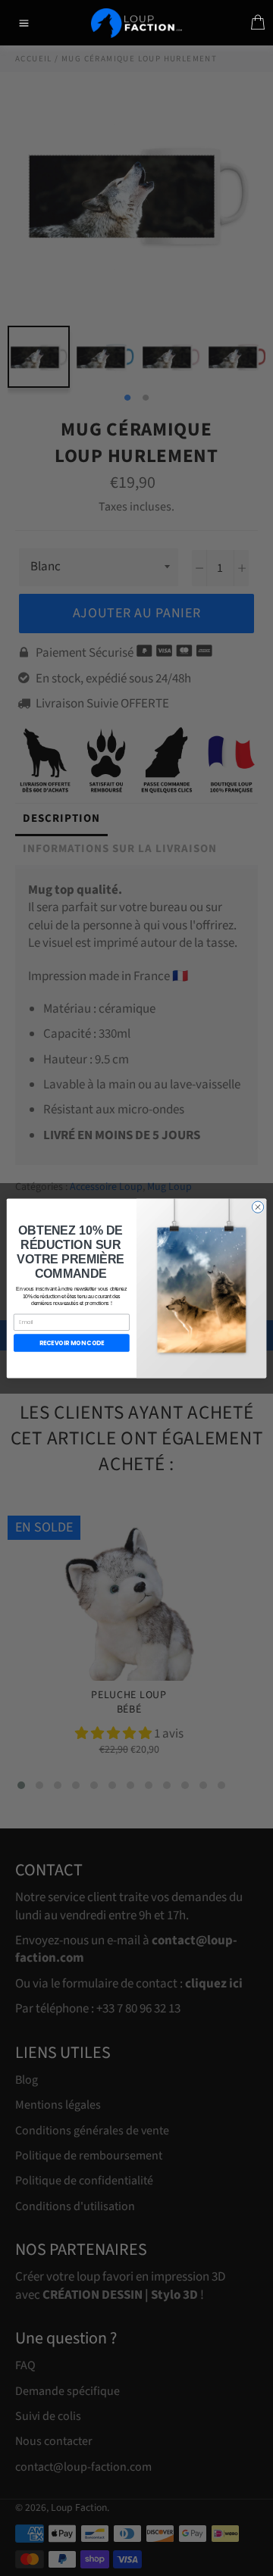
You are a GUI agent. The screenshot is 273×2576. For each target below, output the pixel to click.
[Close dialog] (257, 1206)
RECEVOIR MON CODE (72, 1343)
